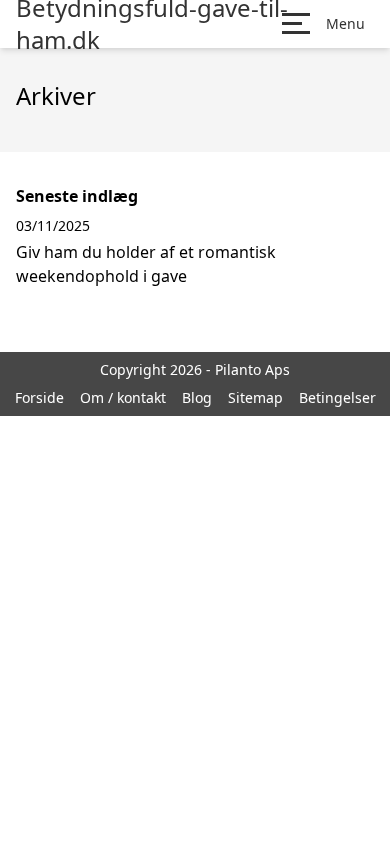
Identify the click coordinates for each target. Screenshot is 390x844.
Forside (39, 397)
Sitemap (255, 397)
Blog (197, 397)
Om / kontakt (123, 397)
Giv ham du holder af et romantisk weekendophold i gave (146, 264)
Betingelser (337, 397)
